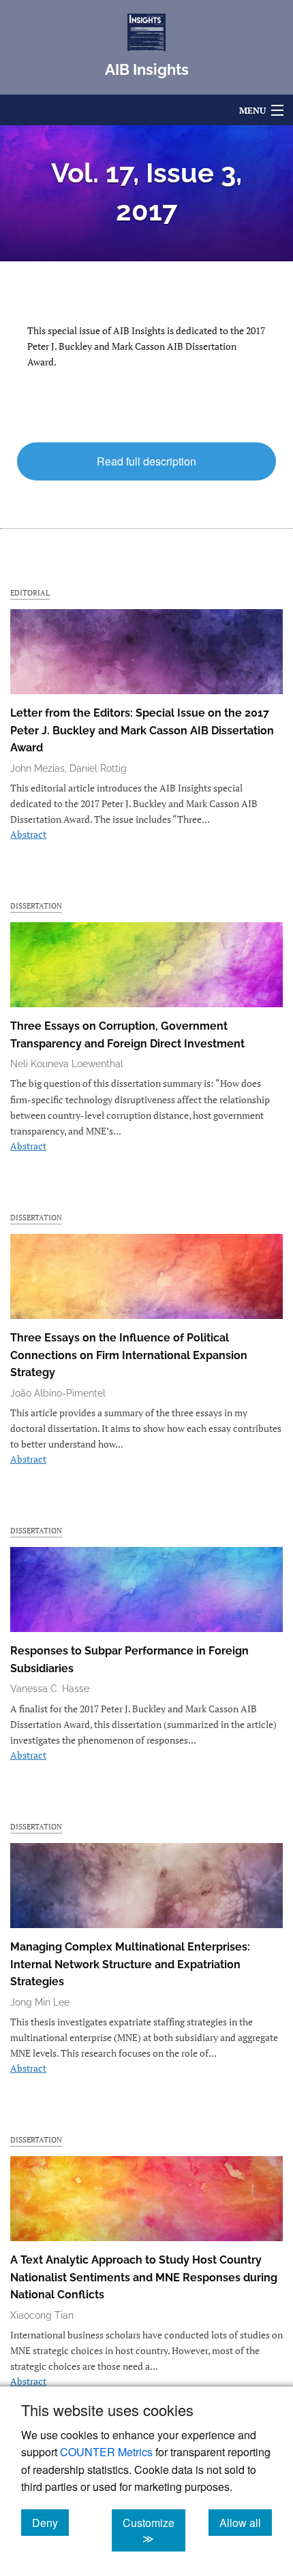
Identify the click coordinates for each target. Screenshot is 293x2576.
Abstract (28, 834)
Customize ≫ (154, 2530)
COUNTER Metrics (106, 2452)
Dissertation (36, 906)
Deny (50, 2522)
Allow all (246, 2522)
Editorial (30, 592)
